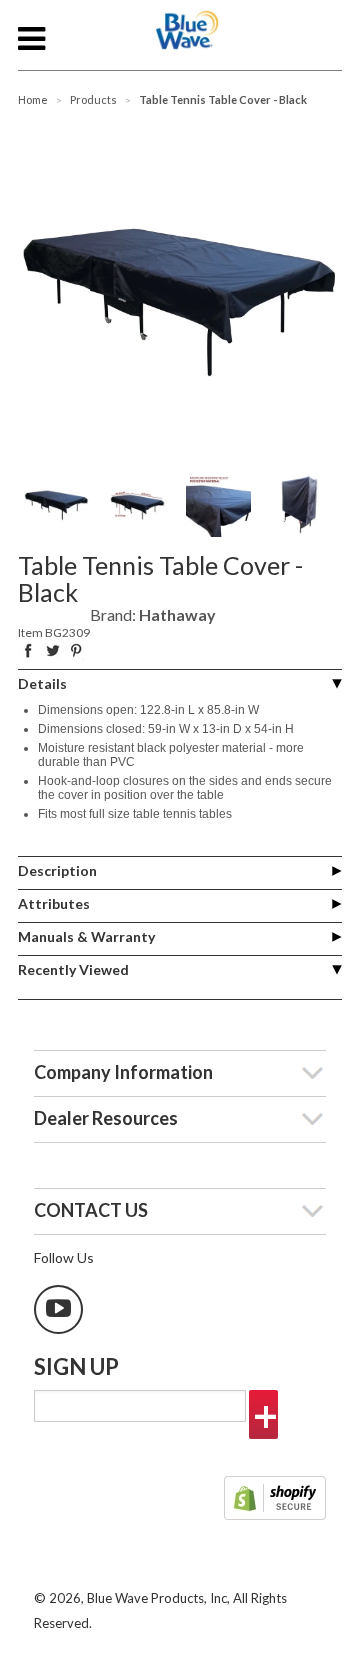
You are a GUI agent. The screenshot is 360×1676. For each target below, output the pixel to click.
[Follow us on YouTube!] (58, 1309)
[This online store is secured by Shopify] (275, 1500)
